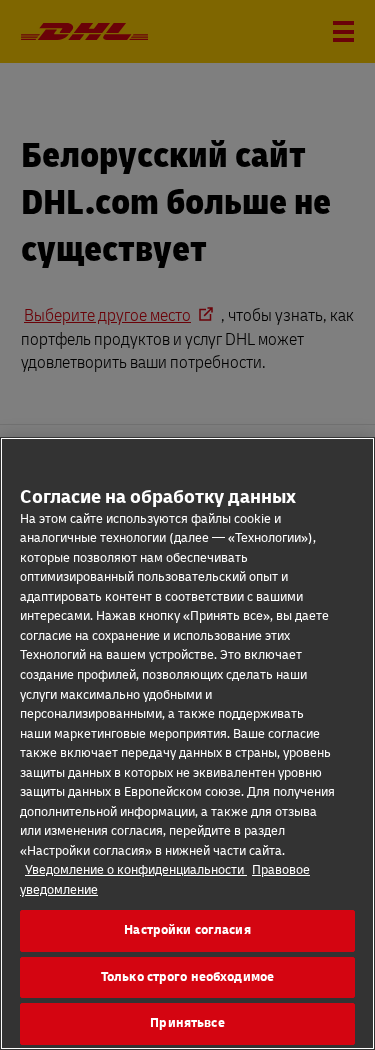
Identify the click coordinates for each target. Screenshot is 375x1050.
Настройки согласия (187, 930)
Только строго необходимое (187, 977)
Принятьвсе (187, 1023)
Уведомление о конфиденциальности (136, 870)
